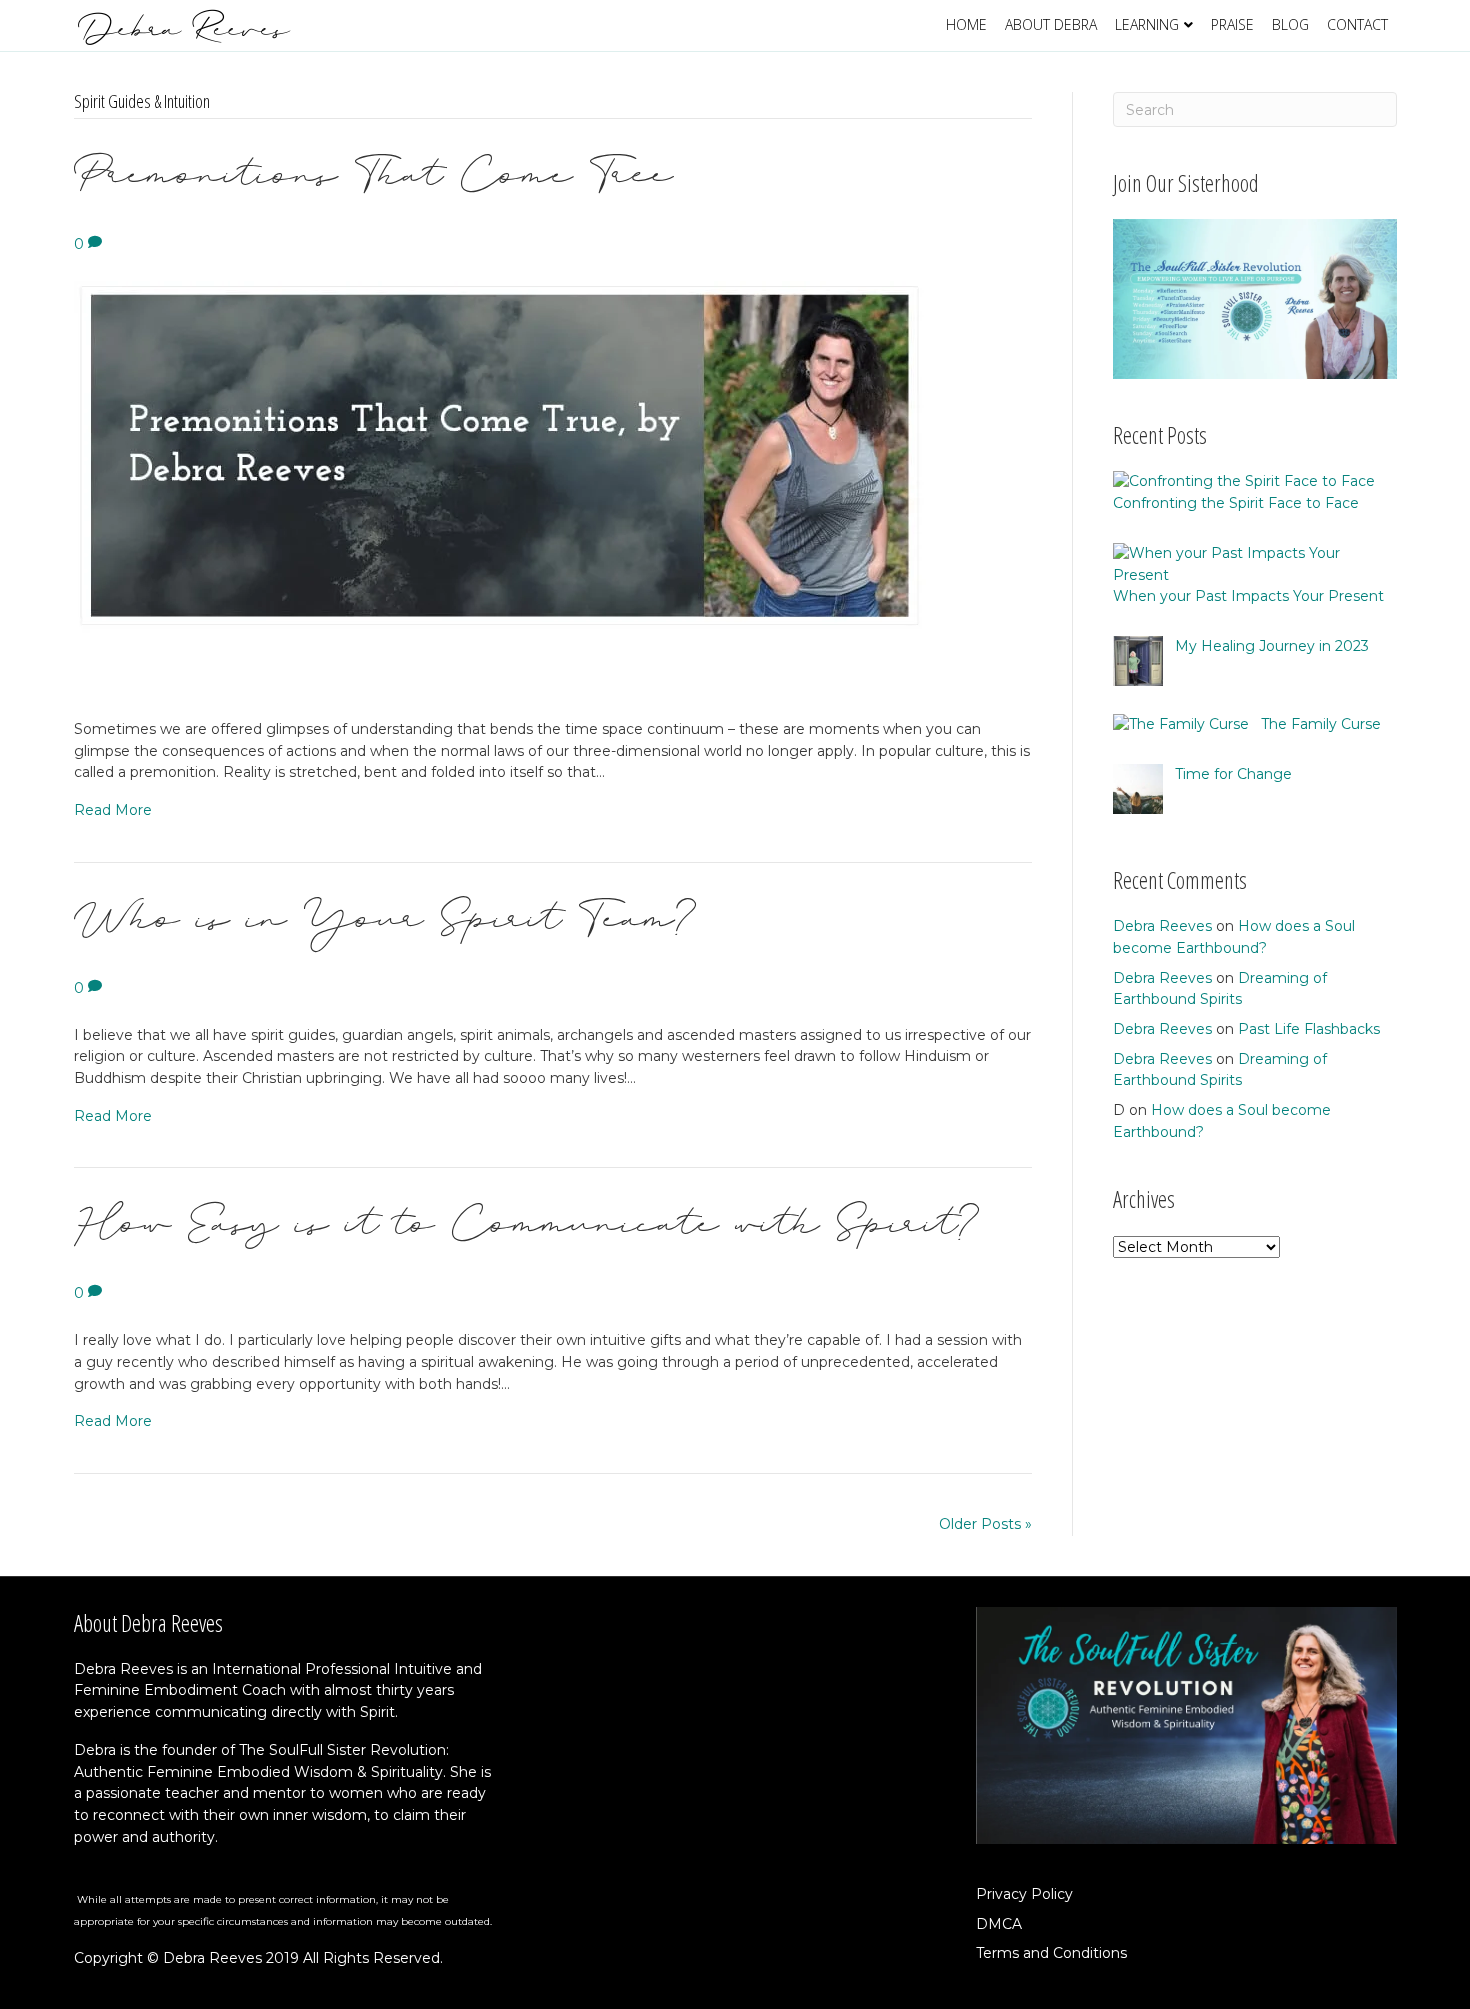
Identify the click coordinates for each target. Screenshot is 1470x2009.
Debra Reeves (1162, 926)
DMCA (999, 1924)
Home (966, 24)
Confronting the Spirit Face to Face (1236, 503)
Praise (1232, 24)
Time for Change (1233, 774)
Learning (1147, 24)
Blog (1290, 24)
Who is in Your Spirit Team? (386, 936)
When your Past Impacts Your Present (1248, 596)
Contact (1357, 24)
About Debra (1051, 24)
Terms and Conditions (1051, 1953)
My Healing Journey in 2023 (1272, 646)
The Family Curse (1321, 724)
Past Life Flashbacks (1309, 1029)
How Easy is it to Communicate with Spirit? (527, 1241)
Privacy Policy (1024, 1894)
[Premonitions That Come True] (510, 486)
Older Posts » (985, 1524)
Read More (113, 810)
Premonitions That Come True (373, 192)
